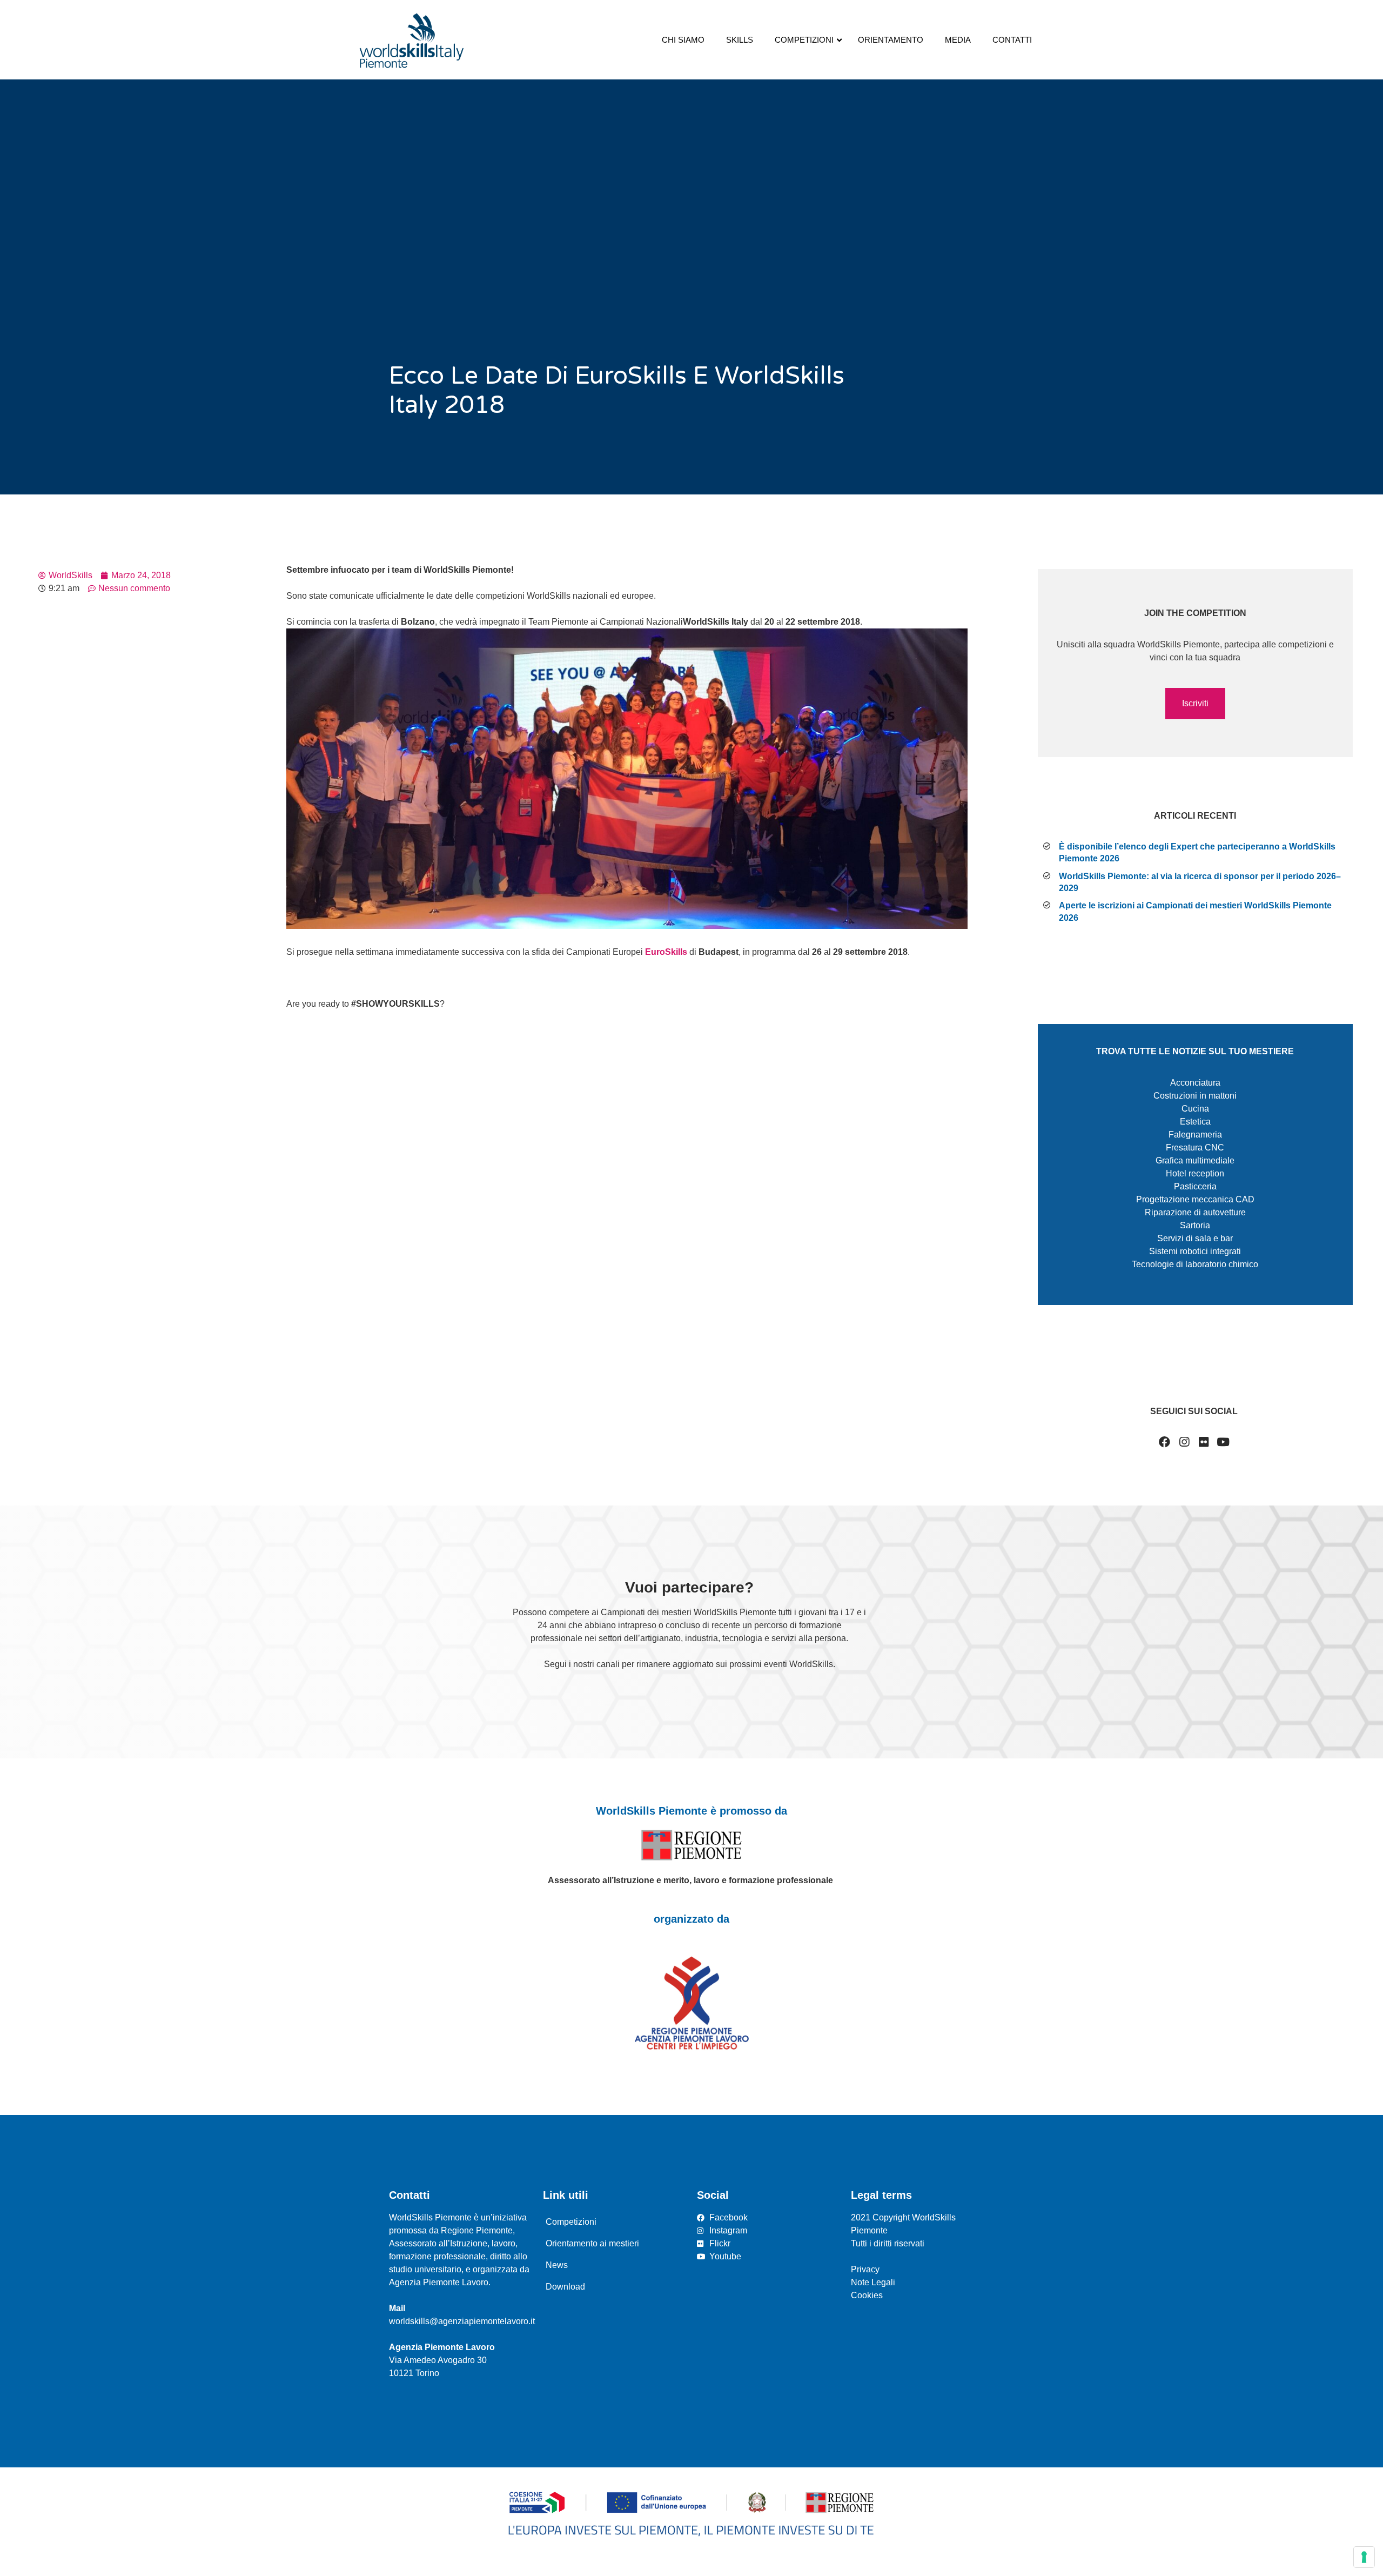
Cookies (867, 2295)
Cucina (1195, 1109)
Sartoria (1195, 1225)
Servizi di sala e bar (1195, 1238)
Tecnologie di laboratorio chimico (1195, 1264)
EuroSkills (666, 952)
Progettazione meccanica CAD (1195, 1199)
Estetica (1195, 1122)
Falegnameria (1195, 1135)
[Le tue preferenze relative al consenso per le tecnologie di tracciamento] (1364, 2557)
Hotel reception (1195, 1173)
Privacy (865, 2269)
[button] (1196, 704)
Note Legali (873, 2282)
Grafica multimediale (1195, 1160)
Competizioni (571, 2222)
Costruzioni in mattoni (1195, 1096)
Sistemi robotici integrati (1195, 1251)
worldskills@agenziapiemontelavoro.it (462, 2321)
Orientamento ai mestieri (592, 2243)
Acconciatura (1195, 1083)
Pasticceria (1195, 1186)
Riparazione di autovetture (1195, 1212)
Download (565, 2287)
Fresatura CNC (1195, 1148)
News (557, 2265)
